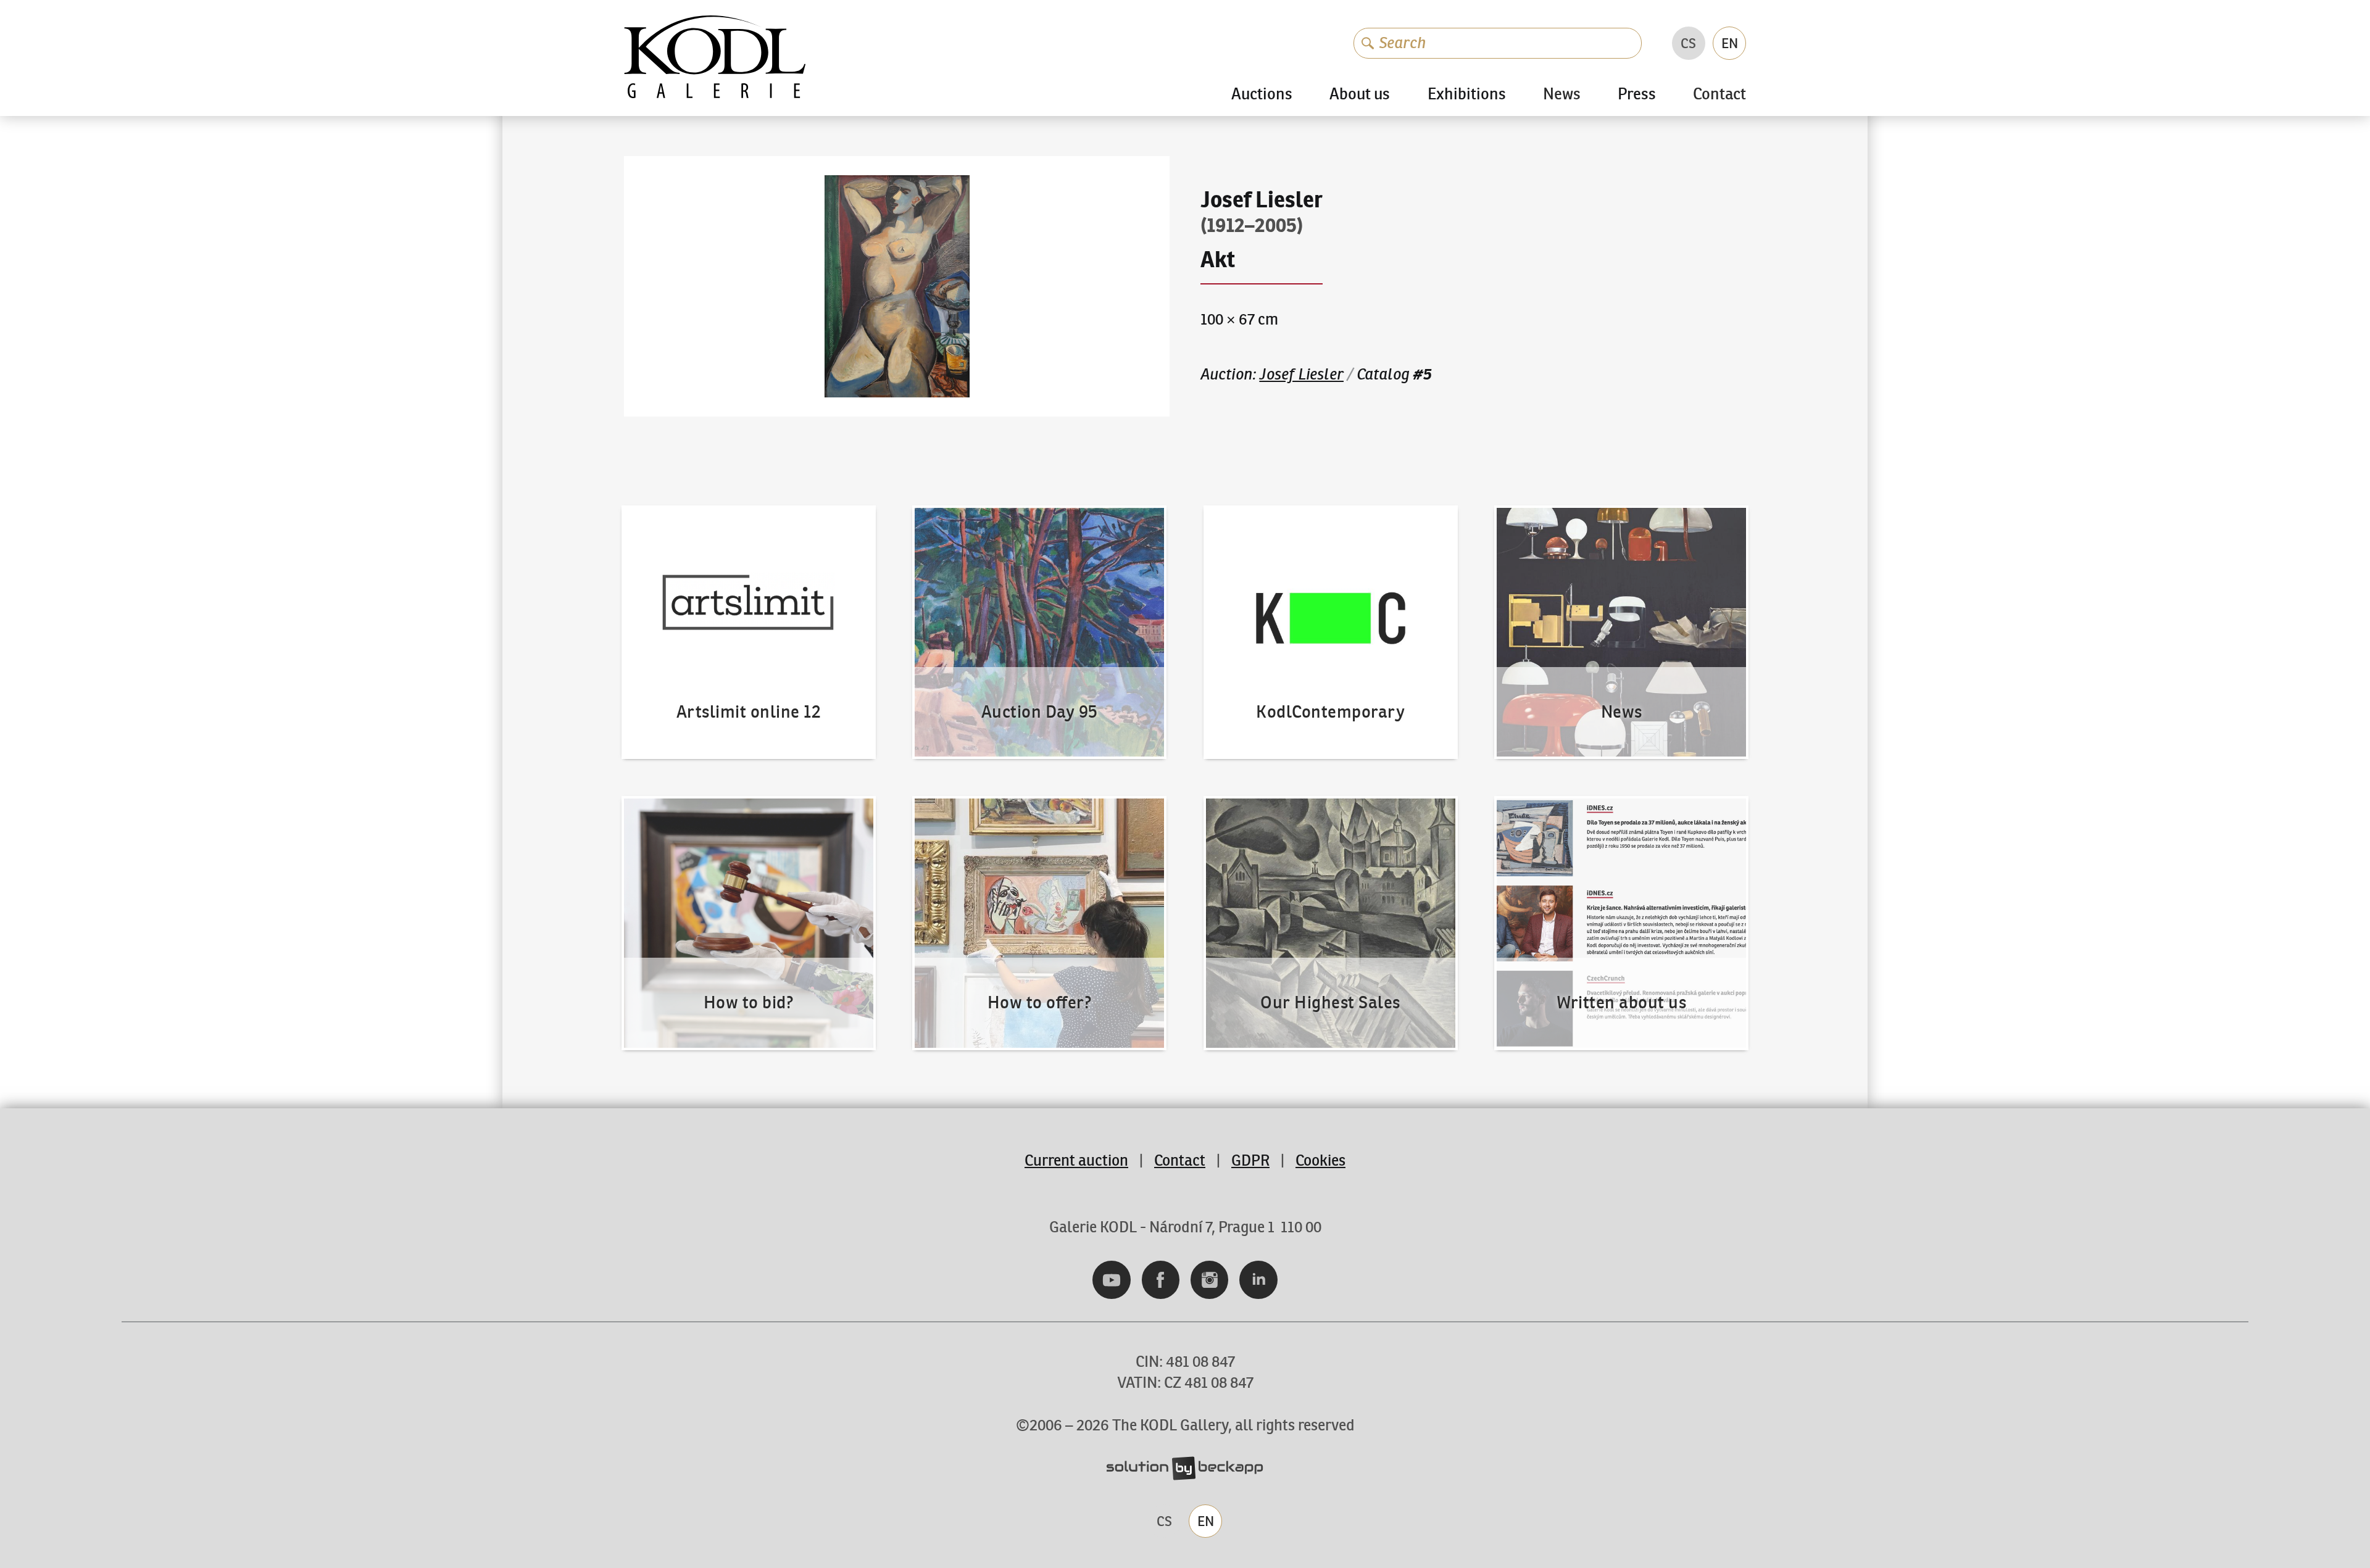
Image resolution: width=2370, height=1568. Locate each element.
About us (1360, 94)
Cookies (1320, 1160)
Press (1637, 94)
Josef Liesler (1301, 374)
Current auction (1076, 1160)
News (1562, 95)
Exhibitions (1467, 94)
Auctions (1262, 94)
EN (1730, 43)
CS (1688, 43)
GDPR (1250, 1160)
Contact (1719, 95)
